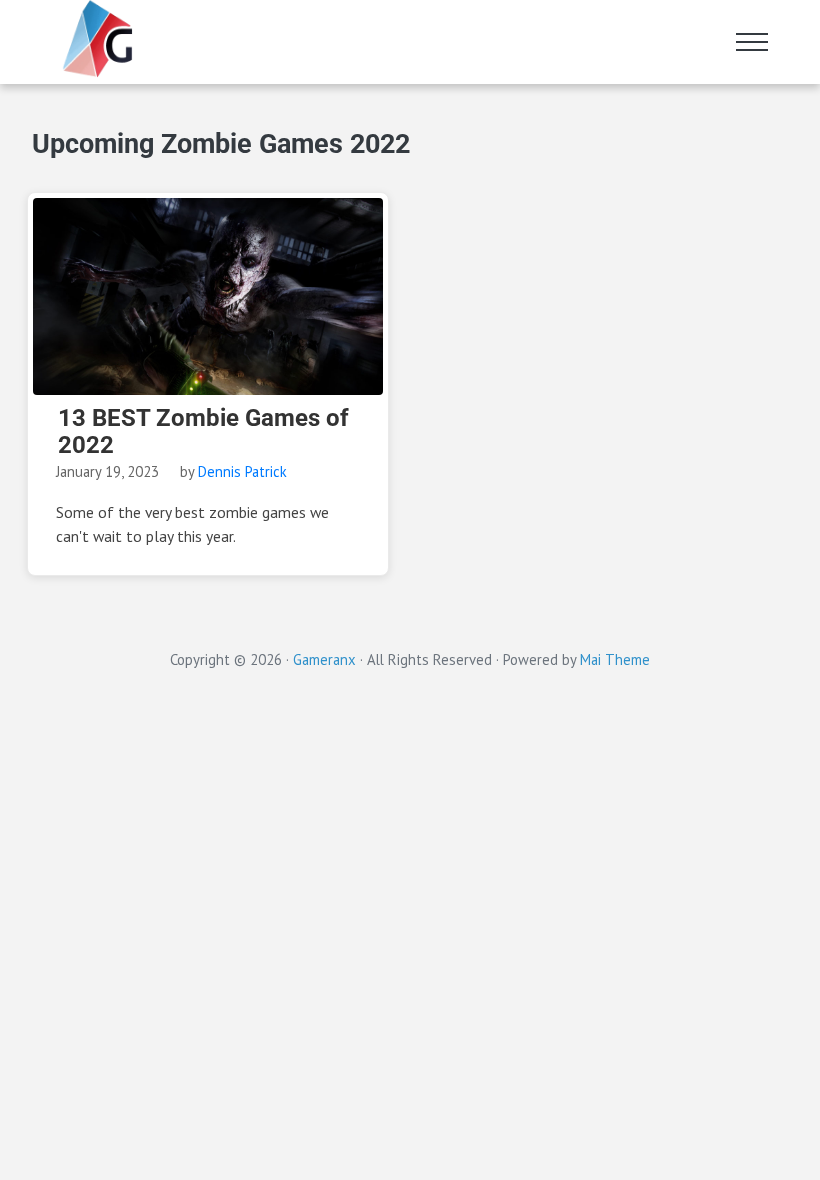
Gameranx (324, 659)
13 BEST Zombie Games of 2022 (203, 432)
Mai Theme (615, 659)
